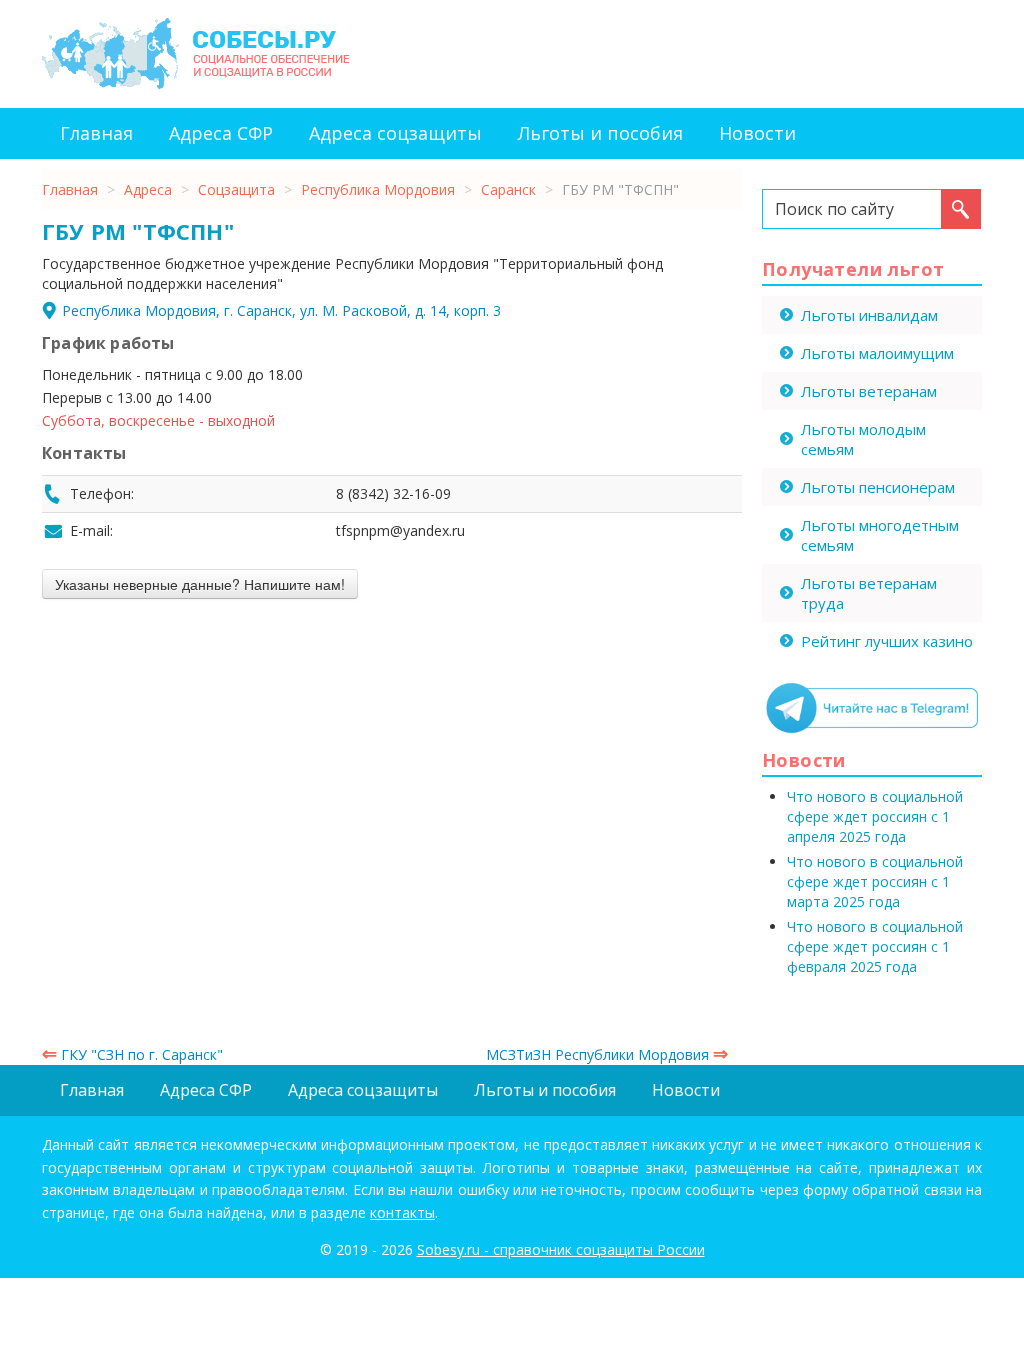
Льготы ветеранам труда (869, 593)
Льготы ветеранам (869, 391)
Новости (757, 133)
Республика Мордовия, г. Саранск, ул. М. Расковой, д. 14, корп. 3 (281, 310)
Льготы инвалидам (869, 315)
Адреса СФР (221, 133)
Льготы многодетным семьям (880, 535)
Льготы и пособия (600, 133)
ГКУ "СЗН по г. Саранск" (132, 1054)
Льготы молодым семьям (863, 439)
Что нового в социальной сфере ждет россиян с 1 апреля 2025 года (875, 816)
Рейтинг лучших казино (887, 641)
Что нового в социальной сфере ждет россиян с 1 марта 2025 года (875, 881)
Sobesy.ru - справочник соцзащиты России (561, 1249)
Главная (96, 133)
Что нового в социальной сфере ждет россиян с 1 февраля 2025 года (875, 946)
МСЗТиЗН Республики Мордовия (607, 1054)
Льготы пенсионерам (878, 487)
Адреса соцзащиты (395, 133)
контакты (402, 1212)
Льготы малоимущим (877, 353)
